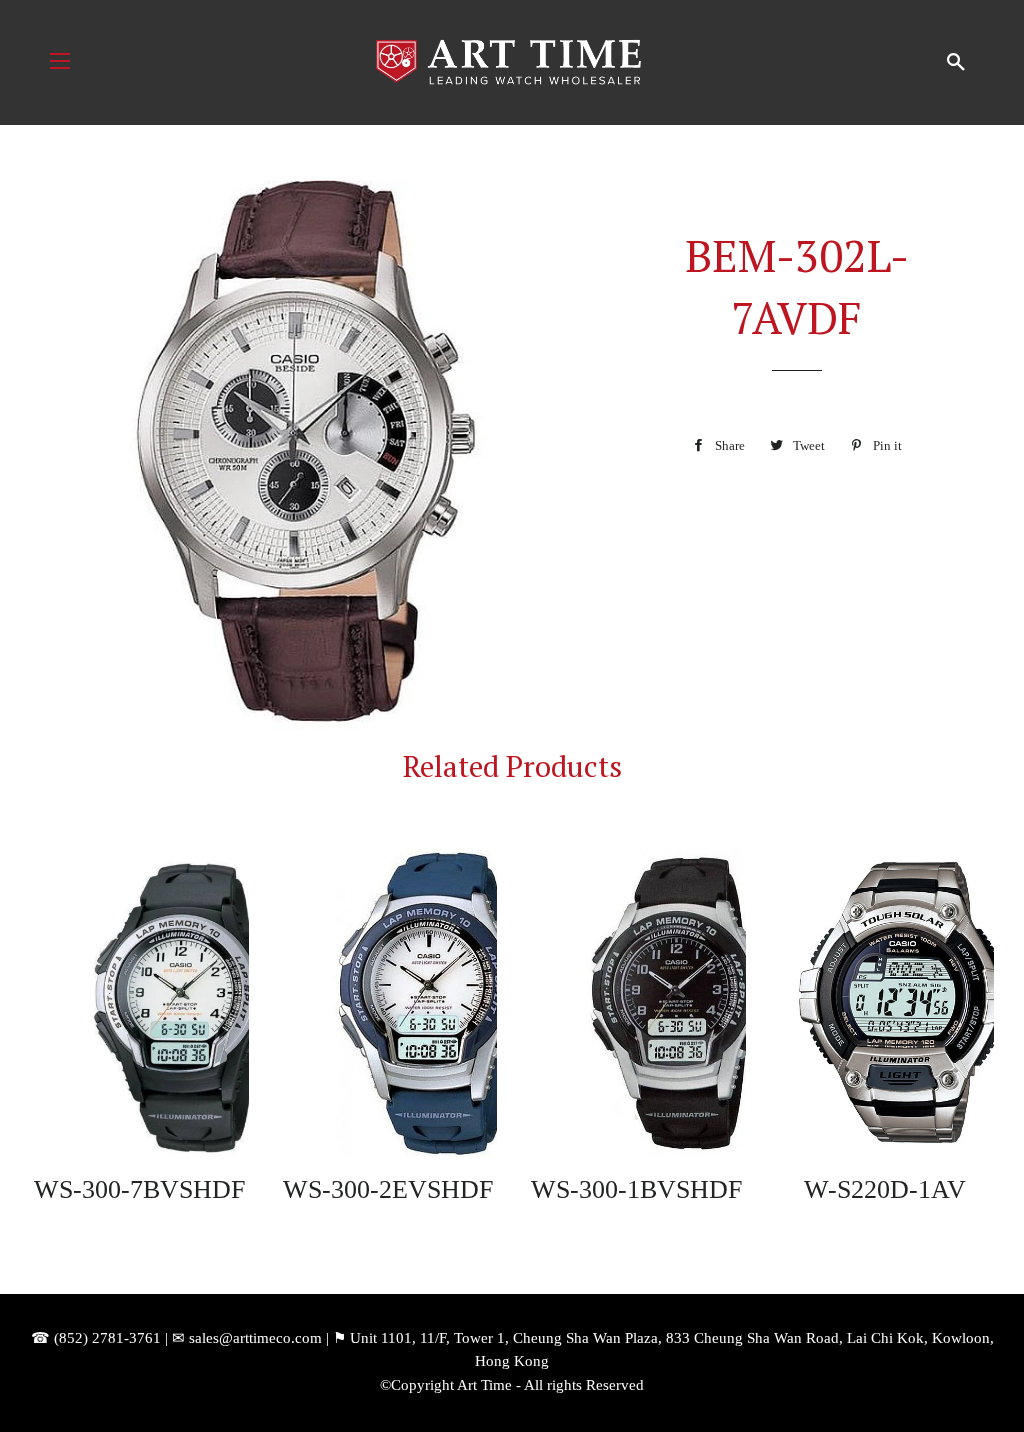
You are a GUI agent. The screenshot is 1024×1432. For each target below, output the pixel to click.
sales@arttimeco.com (255, 1338)
